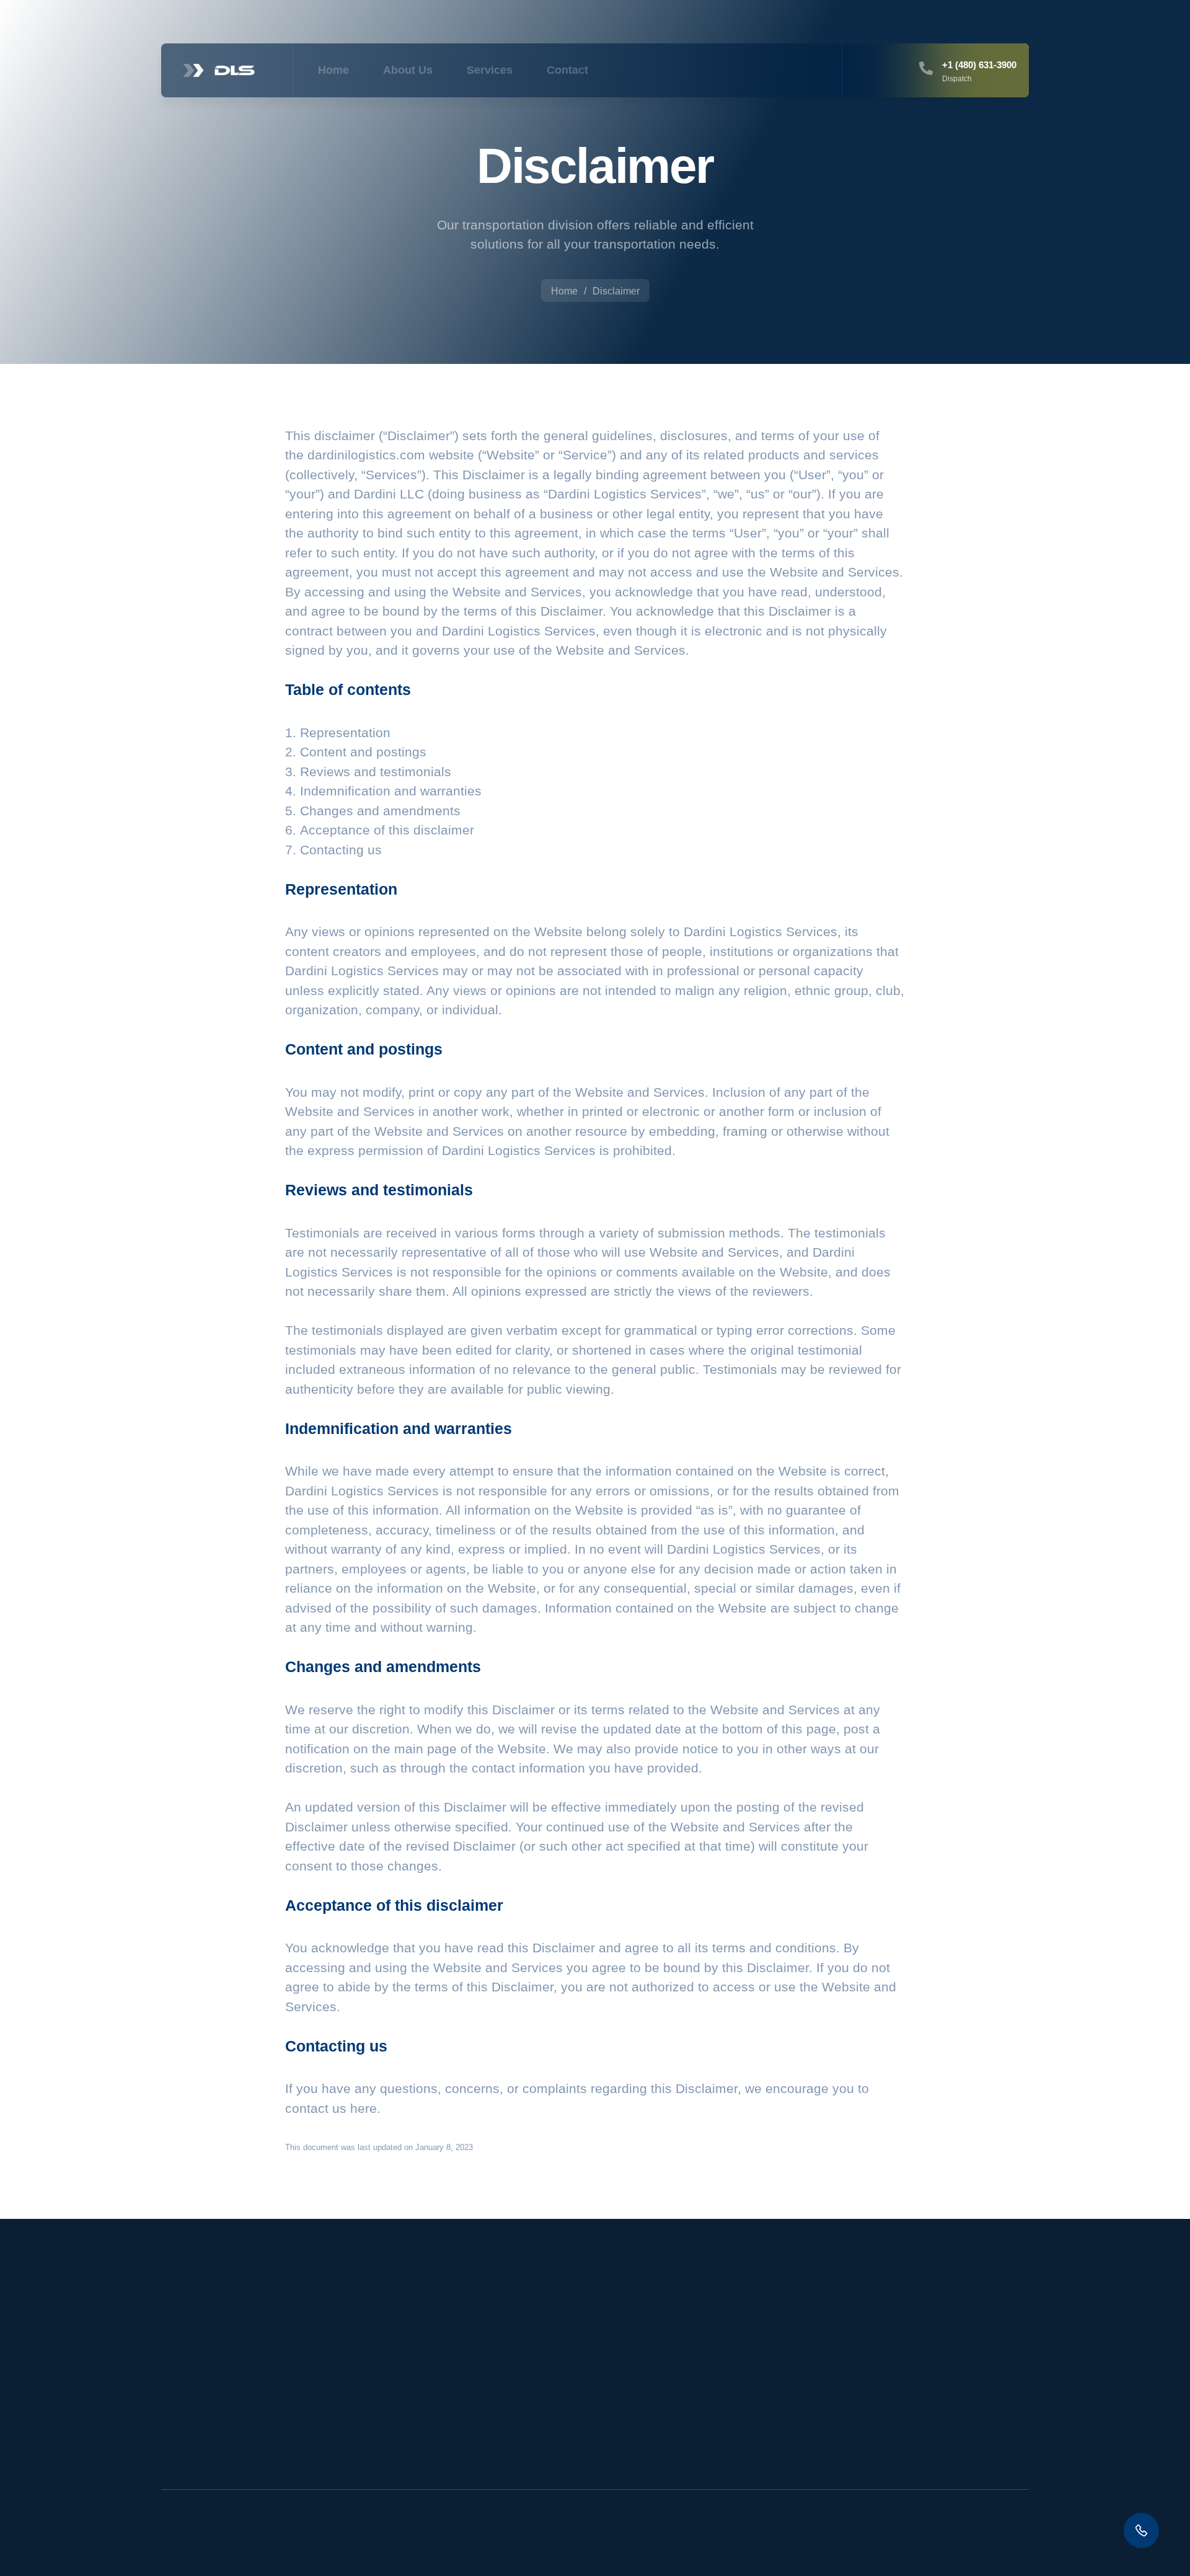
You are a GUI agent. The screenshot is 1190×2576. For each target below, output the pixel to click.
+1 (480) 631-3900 (979, 65)
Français (1008, 2543)
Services (490, 70)
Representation (345, 733)
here (364, 2108)
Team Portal (918, 2349)
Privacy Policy (923, 2405)
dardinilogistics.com (366, 455)
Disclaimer (915, 2377)
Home (333, 70)
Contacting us (341, 850)
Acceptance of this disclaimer (387, 830)
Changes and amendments (380, 811)
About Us (408, 70)
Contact (567, 70)
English (937, 2543)
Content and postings (363, 752)
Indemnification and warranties (391, 791)
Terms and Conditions (939, 2432)
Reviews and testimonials (376, 772)
